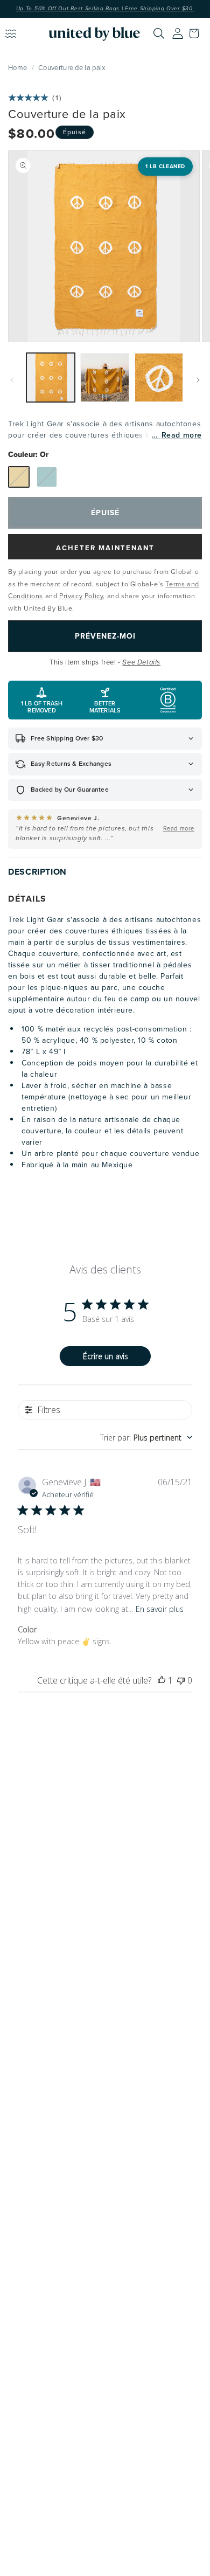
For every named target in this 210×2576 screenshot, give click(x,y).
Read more (182, 435)
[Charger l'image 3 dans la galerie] (159, 377)
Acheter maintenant (105, 548)
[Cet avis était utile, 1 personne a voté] (162, 1680)
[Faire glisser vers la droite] (198, 380)
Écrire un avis (106, 1356)
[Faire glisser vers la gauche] (12, 380)
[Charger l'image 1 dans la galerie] (51, 377)
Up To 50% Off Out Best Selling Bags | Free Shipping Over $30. (105, 9)
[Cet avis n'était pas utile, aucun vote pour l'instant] (181, 1680)
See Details (141, 662)
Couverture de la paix (72, 67)
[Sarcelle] (47, 477)
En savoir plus (160, 1609)
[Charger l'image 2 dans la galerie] (104, 377)
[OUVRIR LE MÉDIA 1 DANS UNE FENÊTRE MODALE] (104, 246)
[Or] (19, 477)
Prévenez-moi (105, 636)
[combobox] (146, 1438)
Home (17, 67)
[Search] (159, 33)
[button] (197, 33)
